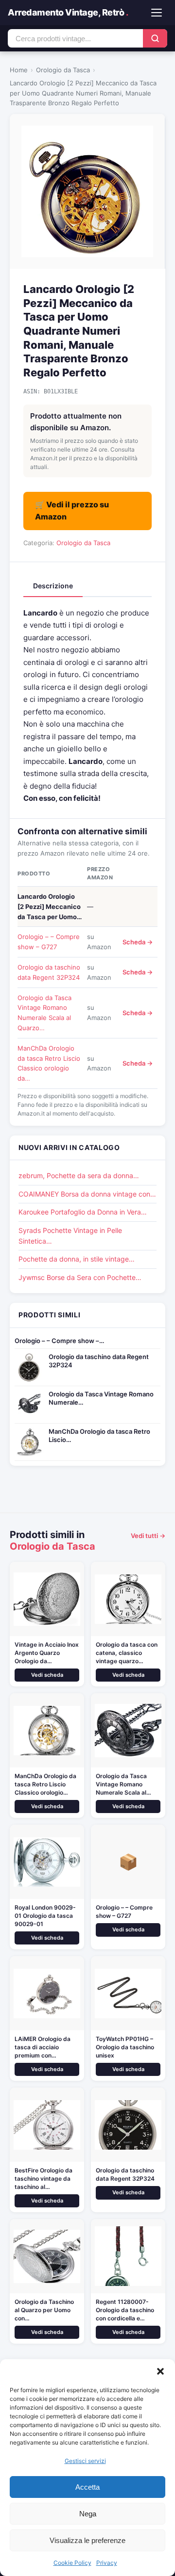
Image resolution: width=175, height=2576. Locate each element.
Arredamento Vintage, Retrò (68, 12)
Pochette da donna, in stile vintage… (77, 1259)
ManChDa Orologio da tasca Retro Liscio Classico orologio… (45, 1784)
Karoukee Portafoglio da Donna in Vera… (83, 1212)
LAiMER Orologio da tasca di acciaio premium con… (43, 2047)
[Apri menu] (157, 13)
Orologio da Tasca (63, 70)
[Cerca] (155, 38)
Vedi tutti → (148, 1536)
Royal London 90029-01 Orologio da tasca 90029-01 (45, 1916)
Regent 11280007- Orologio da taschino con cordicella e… (125, 2310)
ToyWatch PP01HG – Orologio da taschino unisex (125, 2047)
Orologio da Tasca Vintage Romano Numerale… (101, 1398)
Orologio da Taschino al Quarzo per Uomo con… (44, 2310)
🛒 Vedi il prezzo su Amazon (72, 511)
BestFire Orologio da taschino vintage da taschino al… (44, 2179)
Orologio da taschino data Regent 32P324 (99, 1361)
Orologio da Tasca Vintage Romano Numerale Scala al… (123, 1784)
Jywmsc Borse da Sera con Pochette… (80, 1277)
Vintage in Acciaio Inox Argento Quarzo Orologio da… (47, 1653)
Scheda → (138, 942)
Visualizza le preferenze (87, 2540)
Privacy (107, 2563)
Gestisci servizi (85, 2461)
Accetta (87, 2487)
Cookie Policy (72, 2563)
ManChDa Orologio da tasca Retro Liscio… (99, 1435)
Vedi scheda (47, 1675)
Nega (88, 2514)
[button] (160, 2371)
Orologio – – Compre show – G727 (124, 1912)
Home (19, 70)
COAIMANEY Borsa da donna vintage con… (87, 1194)
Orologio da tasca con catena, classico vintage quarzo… (127, 1653)
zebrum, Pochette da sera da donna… (79, 1175)
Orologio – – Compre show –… (59, 1341)
